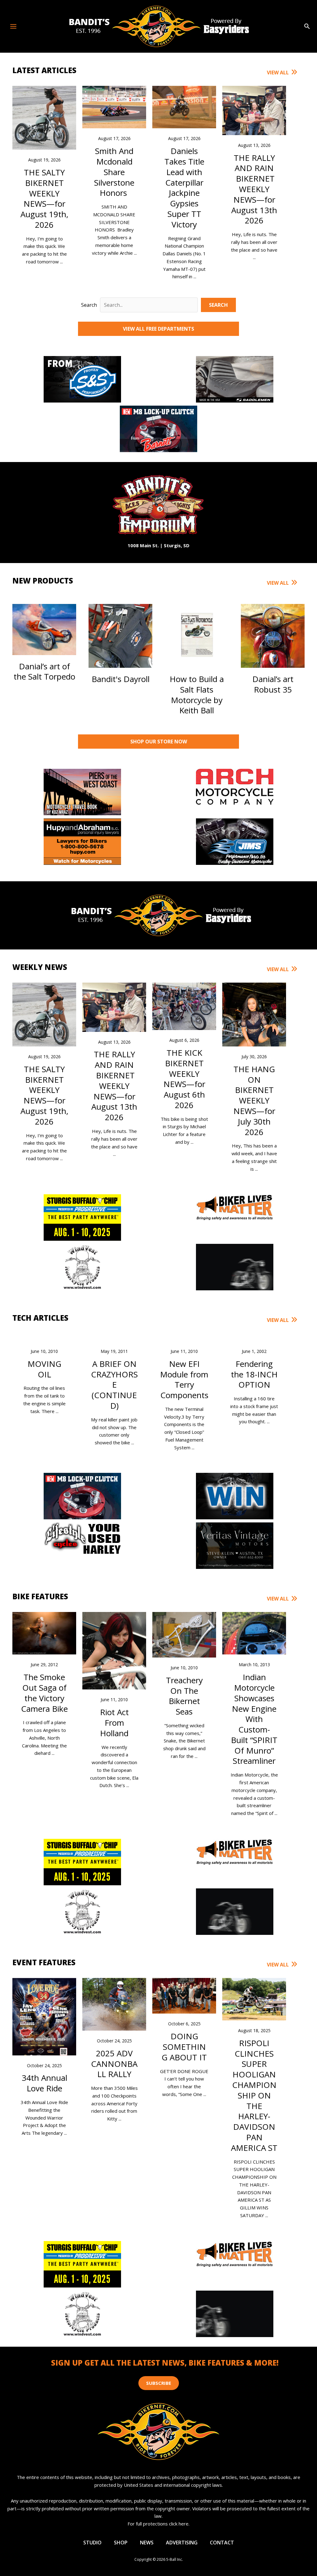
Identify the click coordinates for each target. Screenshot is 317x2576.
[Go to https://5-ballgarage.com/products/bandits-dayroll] (120, 643)
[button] (307, 26)
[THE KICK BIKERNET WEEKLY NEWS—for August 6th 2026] (184, 1006)
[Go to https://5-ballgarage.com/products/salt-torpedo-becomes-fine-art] (44, 642)
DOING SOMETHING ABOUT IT (184, 2047)
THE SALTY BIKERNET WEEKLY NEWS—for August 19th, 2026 (44, 198)
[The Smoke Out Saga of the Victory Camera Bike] (44, 1633)
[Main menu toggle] (13, 26)
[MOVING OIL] (44, 1337)
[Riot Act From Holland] (114, 1664)
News (147, 2543)
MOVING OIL (44, 1369)
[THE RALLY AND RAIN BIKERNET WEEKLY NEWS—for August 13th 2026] (254, 110)
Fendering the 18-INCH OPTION (254, 1374)
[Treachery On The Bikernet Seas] (184, 1634)
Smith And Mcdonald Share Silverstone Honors (114, 172)
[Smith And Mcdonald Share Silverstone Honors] (114, 107)
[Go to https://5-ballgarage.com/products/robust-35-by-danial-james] (273, 649)
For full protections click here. (158, 2524)
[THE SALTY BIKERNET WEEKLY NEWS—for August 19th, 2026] (44, 117)
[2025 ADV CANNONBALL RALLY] (114, 2004)
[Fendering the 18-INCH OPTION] (254, 1337)
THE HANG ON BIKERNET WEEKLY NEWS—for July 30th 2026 (254, 1101)
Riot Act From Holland (114, 1723)
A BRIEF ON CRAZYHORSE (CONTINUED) (114, 1385)
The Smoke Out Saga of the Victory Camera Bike (44, 1693)
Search (89, 305)
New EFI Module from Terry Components (184, 1379)
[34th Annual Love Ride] (44, 2019)
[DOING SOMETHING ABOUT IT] (184, 1995)
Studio (92, 2543)
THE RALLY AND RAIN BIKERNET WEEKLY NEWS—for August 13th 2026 (254, 189)
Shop (121, 2543)
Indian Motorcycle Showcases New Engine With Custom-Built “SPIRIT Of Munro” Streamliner (254, 1719)
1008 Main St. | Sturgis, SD (158, 545)
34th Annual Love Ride (44, 2083)
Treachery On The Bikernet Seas (184, 1696)
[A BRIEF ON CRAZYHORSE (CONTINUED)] (114, 1337)
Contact (222, 2543)
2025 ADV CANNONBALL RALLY (114, 2064)
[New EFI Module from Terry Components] (184, 1337)
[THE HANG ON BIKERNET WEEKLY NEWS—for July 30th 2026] (254, 1014)
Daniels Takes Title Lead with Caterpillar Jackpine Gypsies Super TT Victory (184, 188)
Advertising (182, 2543)
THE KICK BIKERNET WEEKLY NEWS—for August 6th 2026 (184, 1079)
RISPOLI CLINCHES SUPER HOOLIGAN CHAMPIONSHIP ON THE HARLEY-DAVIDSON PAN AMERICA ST (254, 2095)
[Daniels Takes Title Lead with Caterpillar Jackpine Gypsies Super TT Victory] (184, 107)
